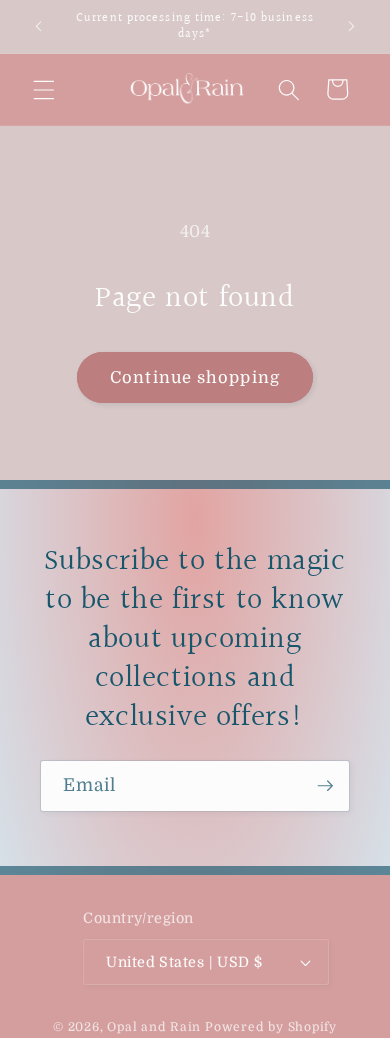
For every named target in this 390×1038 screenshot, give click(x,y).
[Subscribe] (325, 786)
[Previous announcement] (39, 27)
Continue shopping (195, 377)
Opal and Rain (154, 1027)
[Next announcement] (352, 27)
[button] (44, 89)
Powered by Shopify (271, 1027)
